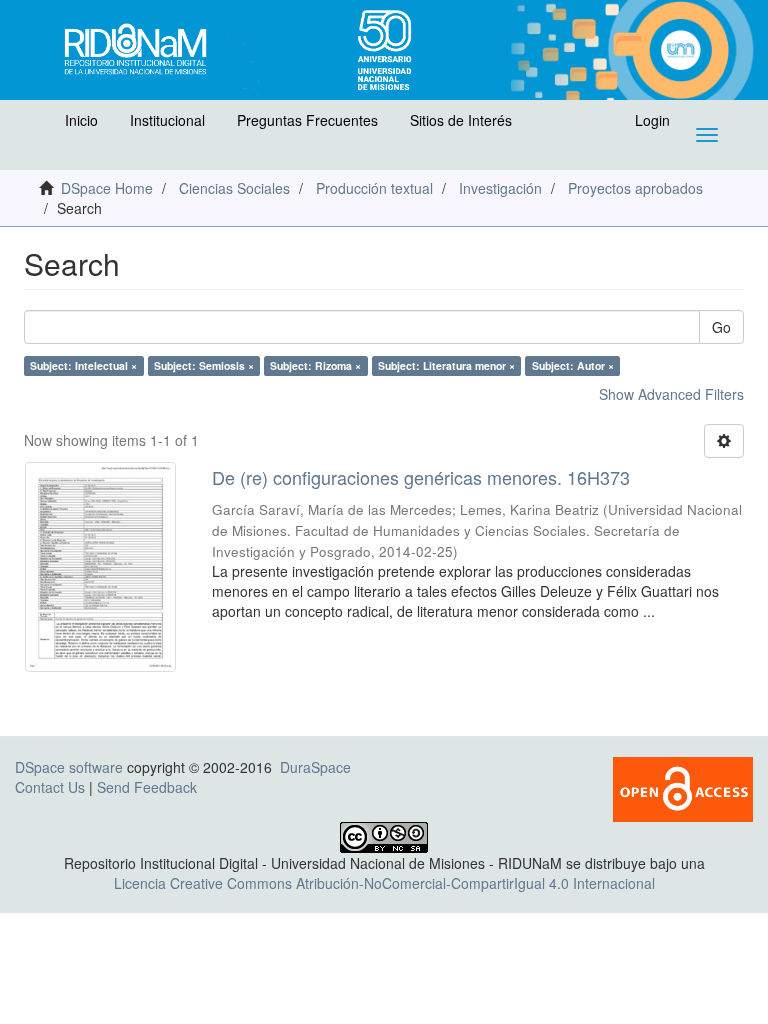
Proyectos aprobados (635, 188)
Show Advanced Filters (671, 394)
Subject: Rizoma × (315, 365)
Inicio (81, 120)
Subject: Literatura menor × (446, 365)
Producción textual (374, 188)
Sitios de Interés (461, 120)
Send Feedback (147, 787)
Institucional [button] (167, 120)
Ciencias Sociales (234, 188)
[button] (37, 125)
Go (721, 327)
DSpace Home (107, 188)
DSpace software (69, 767)
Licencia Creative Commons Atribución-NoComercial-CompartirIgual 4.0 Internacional (384, 883)
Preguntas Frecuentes (307, 120)
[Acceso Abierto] (683, 787)
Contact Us (50, 787)
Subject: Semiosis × (204, 365)
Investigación (500, 188)
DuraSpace (315, 767)
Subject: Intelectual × (83, 365)
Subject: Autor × (573, 365)
